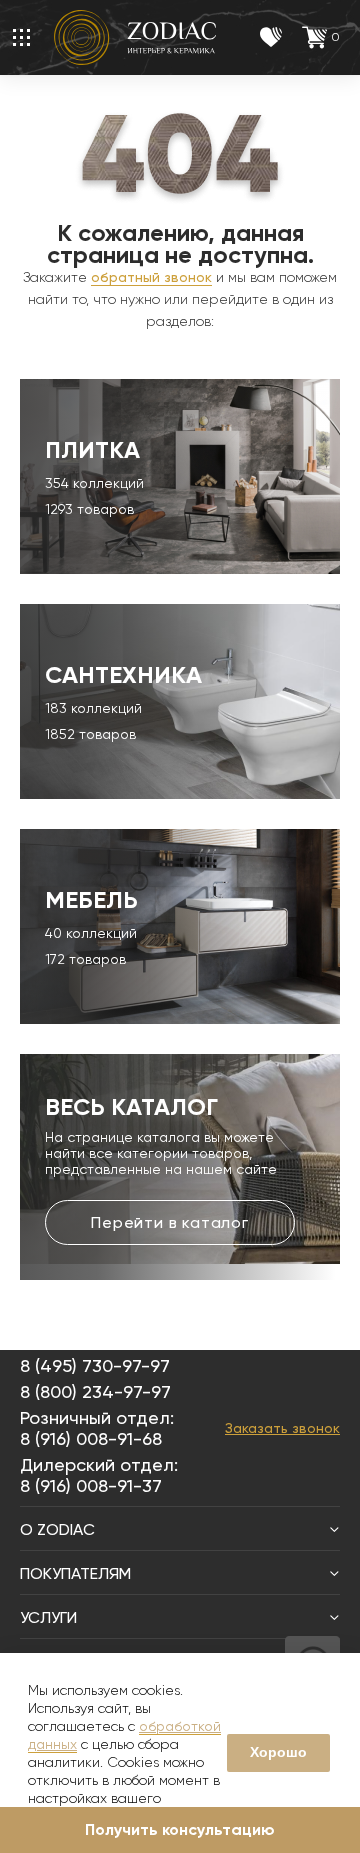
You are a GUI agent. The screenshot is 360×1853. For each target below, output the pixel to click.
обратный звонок (151, 277)
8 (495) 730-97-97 (95, 1365)
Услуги (48, 1617)
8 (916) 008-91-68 (91, 1438)
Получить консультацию (180, 1829)
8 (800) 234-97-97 (95, 1391)
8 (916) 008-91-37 (91, 1485)
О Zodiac (57, 1529)
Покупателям (75, 1573)
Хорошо (278, 1752)
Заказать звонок (282, 1428)
